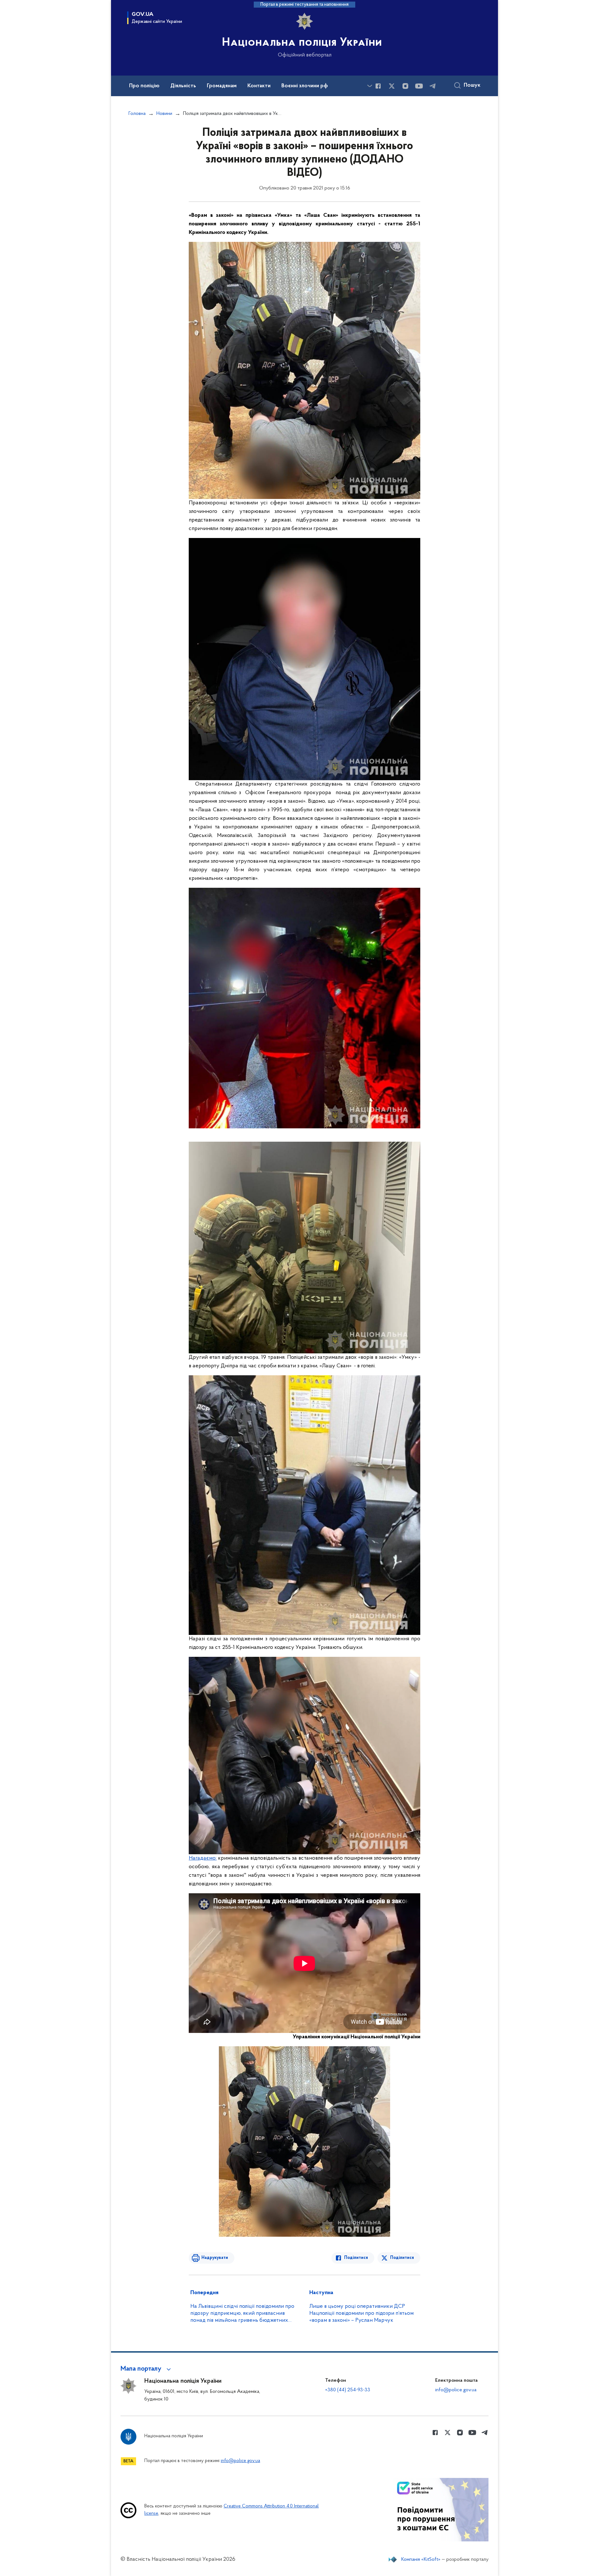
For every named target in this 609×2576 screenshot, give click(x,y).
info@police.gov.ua (456, 2390)
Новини (164, 114)
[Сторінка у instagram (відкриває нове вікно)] (405, 86)
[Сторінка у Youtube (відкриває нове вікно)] (419, 86)
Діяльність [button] (183, 86)
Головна (137, 114)
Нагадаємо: (203, 1858)
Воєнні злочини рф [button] (305, 86)
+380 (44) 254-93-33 (348, 2390)
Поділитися (356, 2258)
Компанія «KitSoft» (421, 2559)
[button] (147, 2369)
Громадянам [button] (222, 86)
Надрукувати (215, 2258)
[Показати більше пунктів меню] (370, 86)
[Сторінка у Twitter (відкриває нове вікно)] (392, 86)
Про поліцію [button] (144, 86)
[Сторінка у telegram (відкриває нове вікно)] (433, 86)
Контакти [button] (259, 86)
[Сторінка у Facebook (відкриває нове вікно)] (378, 86)
